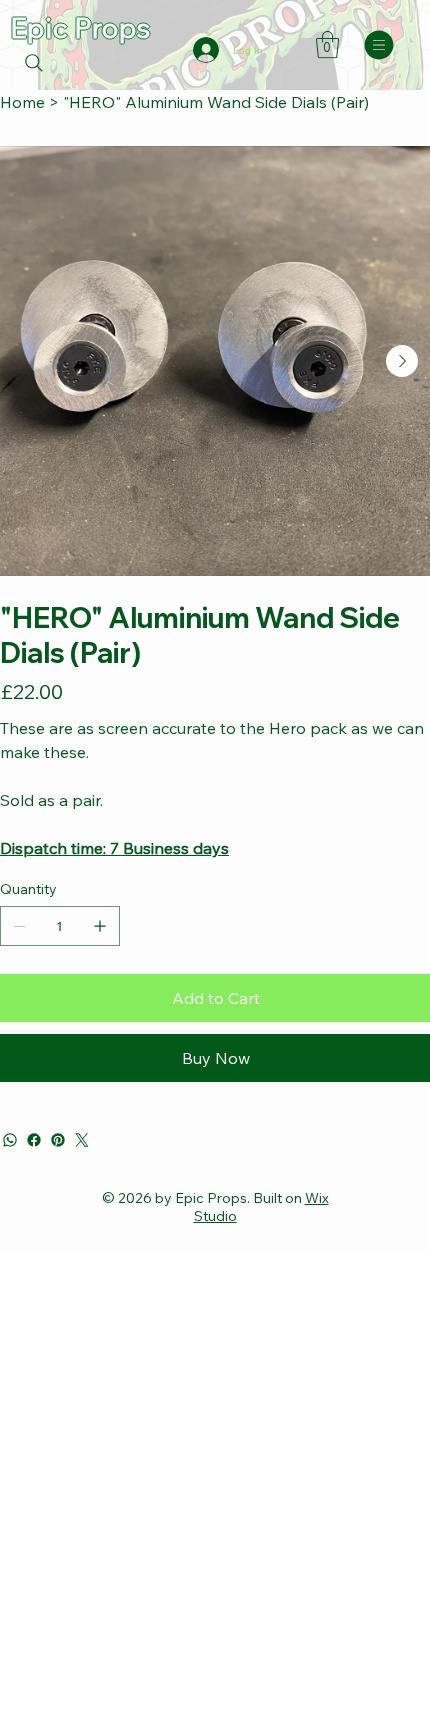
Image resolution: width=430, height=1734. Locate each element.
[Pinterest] (58, 1140)
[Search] (34, 63)
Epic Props (80, 27)
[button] (327, 44)
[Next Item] (402, 361)
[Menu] (379, 45)
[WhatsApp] (10, 1140)
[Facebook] (34, 1140)
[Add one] (100, 926)
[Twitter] (82, 1140)
